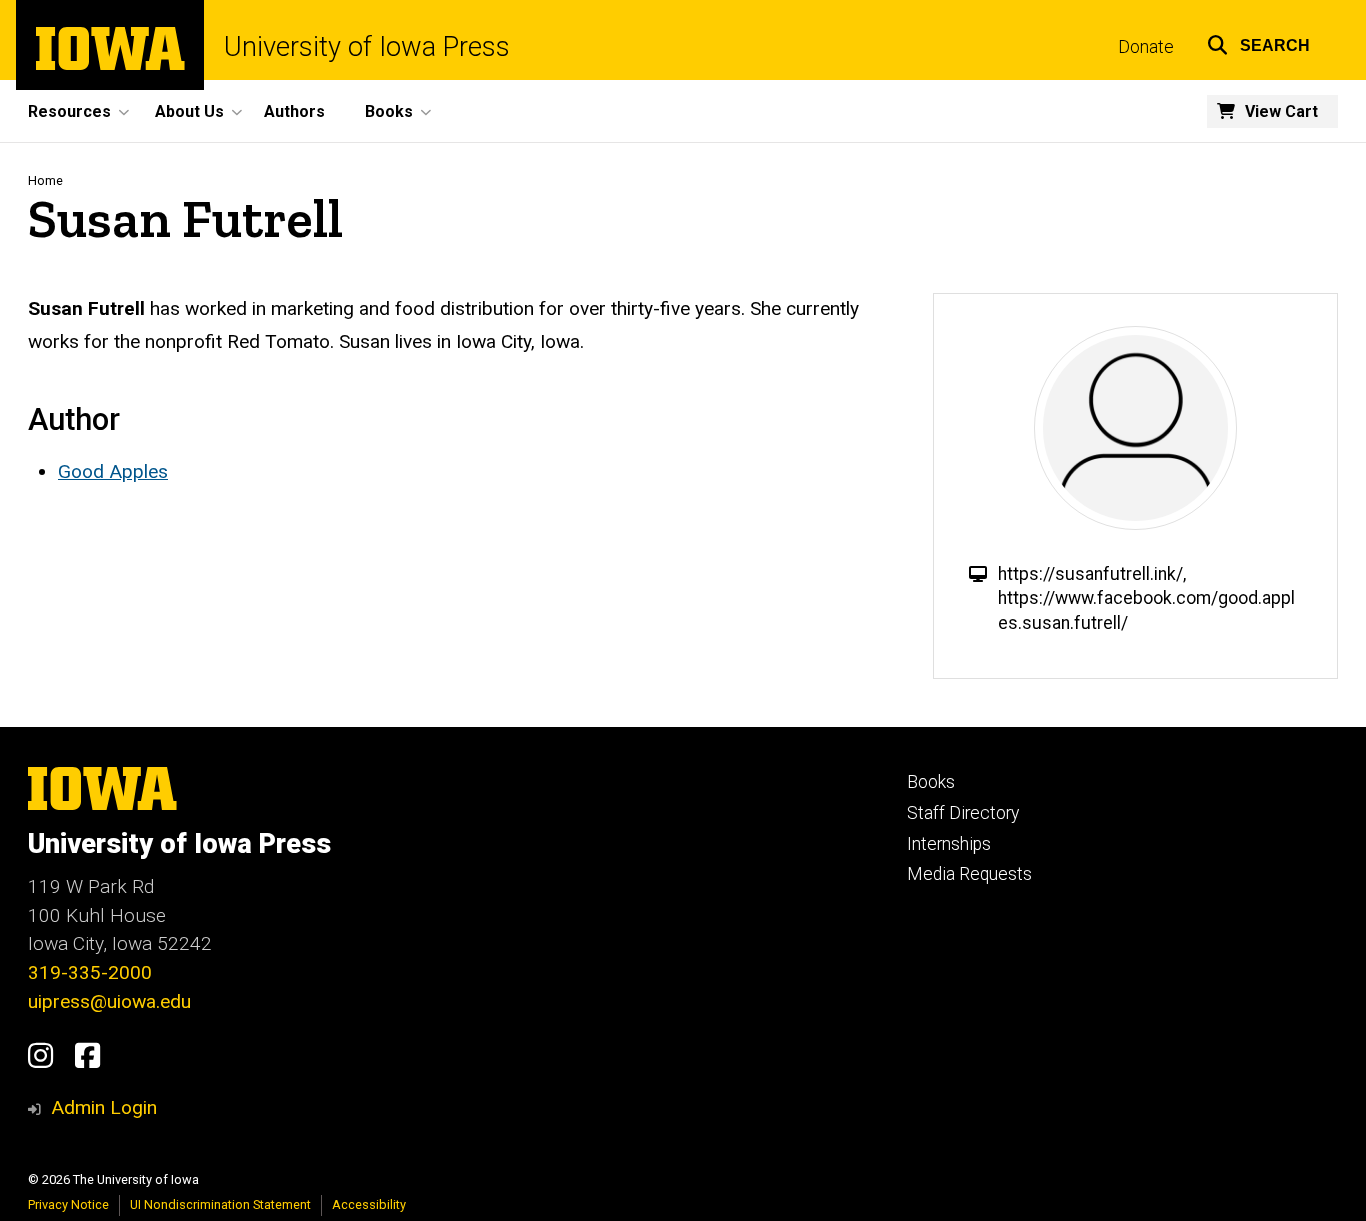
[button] (1258, 42)
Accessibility (369, 1204)
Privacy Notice (68, 1204)
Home (45, 180)
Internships (949, 844)
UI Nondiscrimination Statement (220, 1204)
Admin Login (104, 1107)
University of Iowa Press (367, 47)
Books (931, 782)
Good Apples (113, 471)
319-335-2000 (90, 972)
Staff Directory (963, 813)
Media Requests (969, 874)
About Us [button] (189, 111)
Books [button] (389, 111)
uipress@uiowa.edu (109, 1001)
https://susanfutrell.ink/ (1090, 574)
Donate (1146, 47)
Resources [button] (69, 111)
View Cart (1281, 111)
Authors (294, 111)
